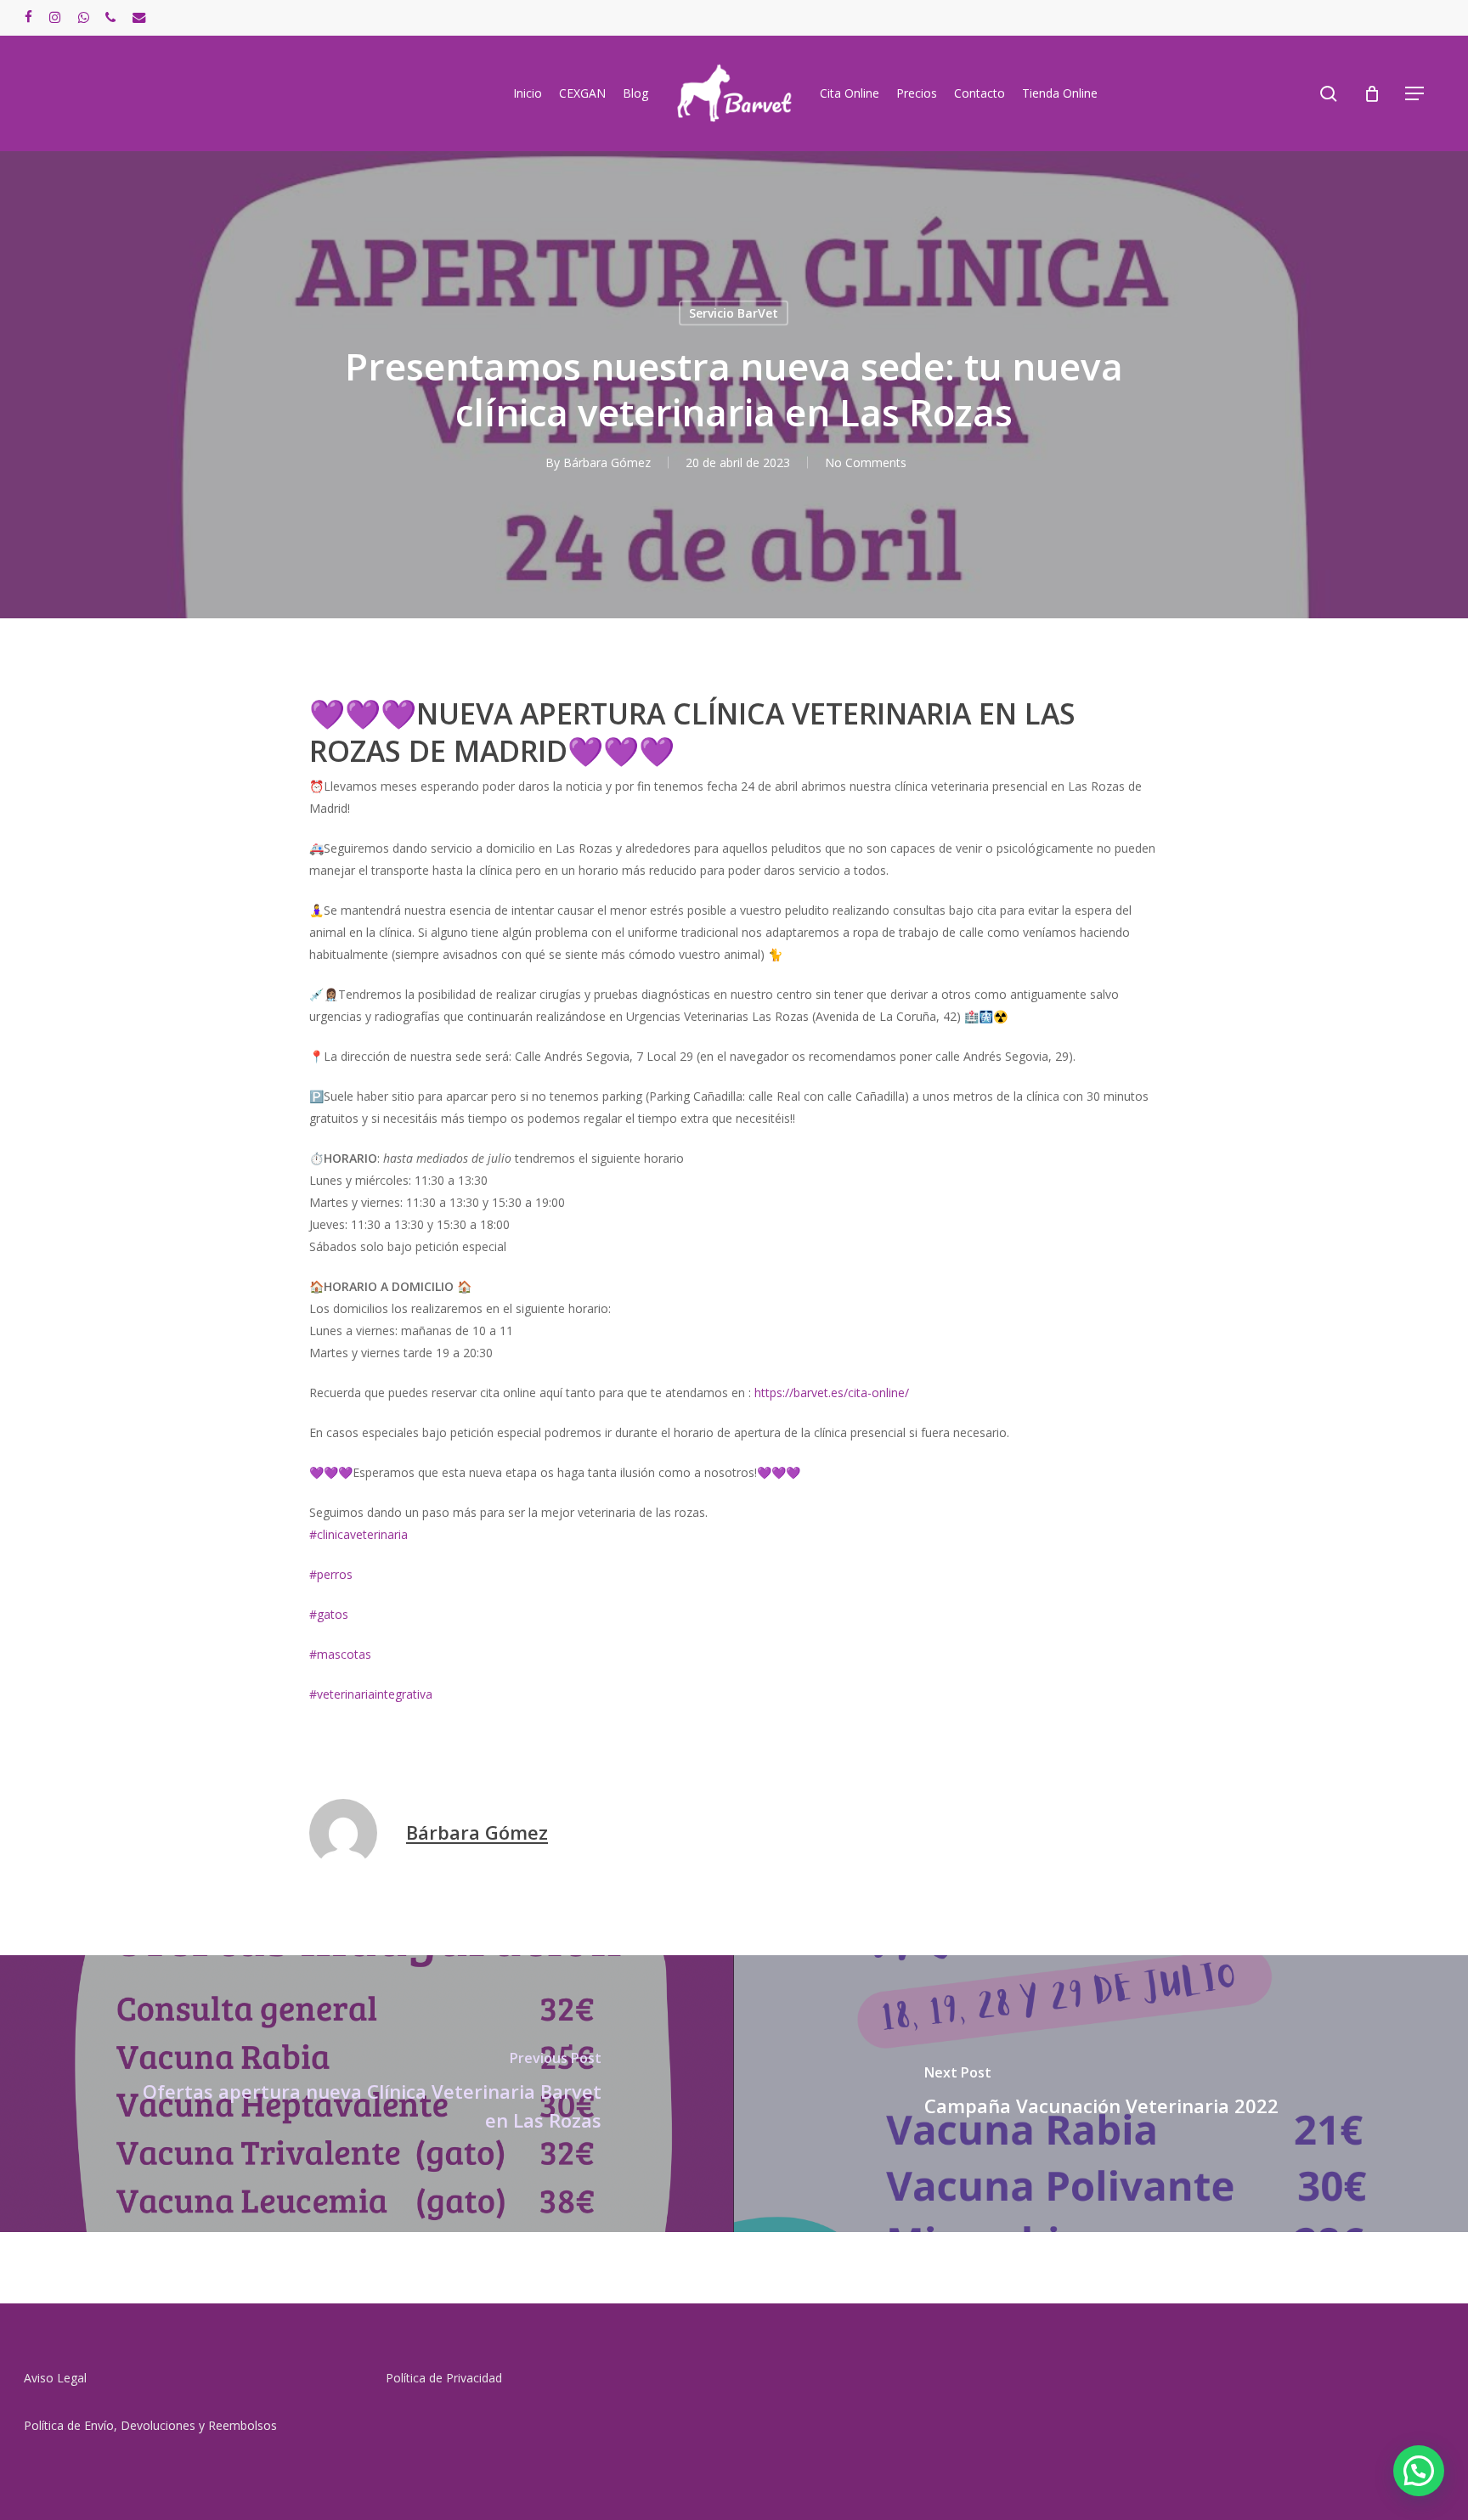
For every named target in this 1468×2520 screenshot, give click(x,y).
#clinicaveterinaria (359, 1534)
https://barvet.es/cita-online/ (832, 1392)
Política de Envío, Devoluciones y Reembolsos (150, 2425)
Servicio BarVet (734, 313)
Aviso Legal (55, 2378)
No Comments (866, 462)
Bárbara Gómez (607, 462)
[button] (1415, 94)
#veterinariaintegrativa (371, 1694)
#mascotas (340, 1654)
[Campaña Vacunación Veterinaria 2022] (1101, 2094)
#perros (331, 1574)
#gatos (329, 1614)
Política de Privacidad (444, 2378)
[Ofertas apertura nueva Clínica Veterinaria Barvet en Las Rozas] (367, 2094)
